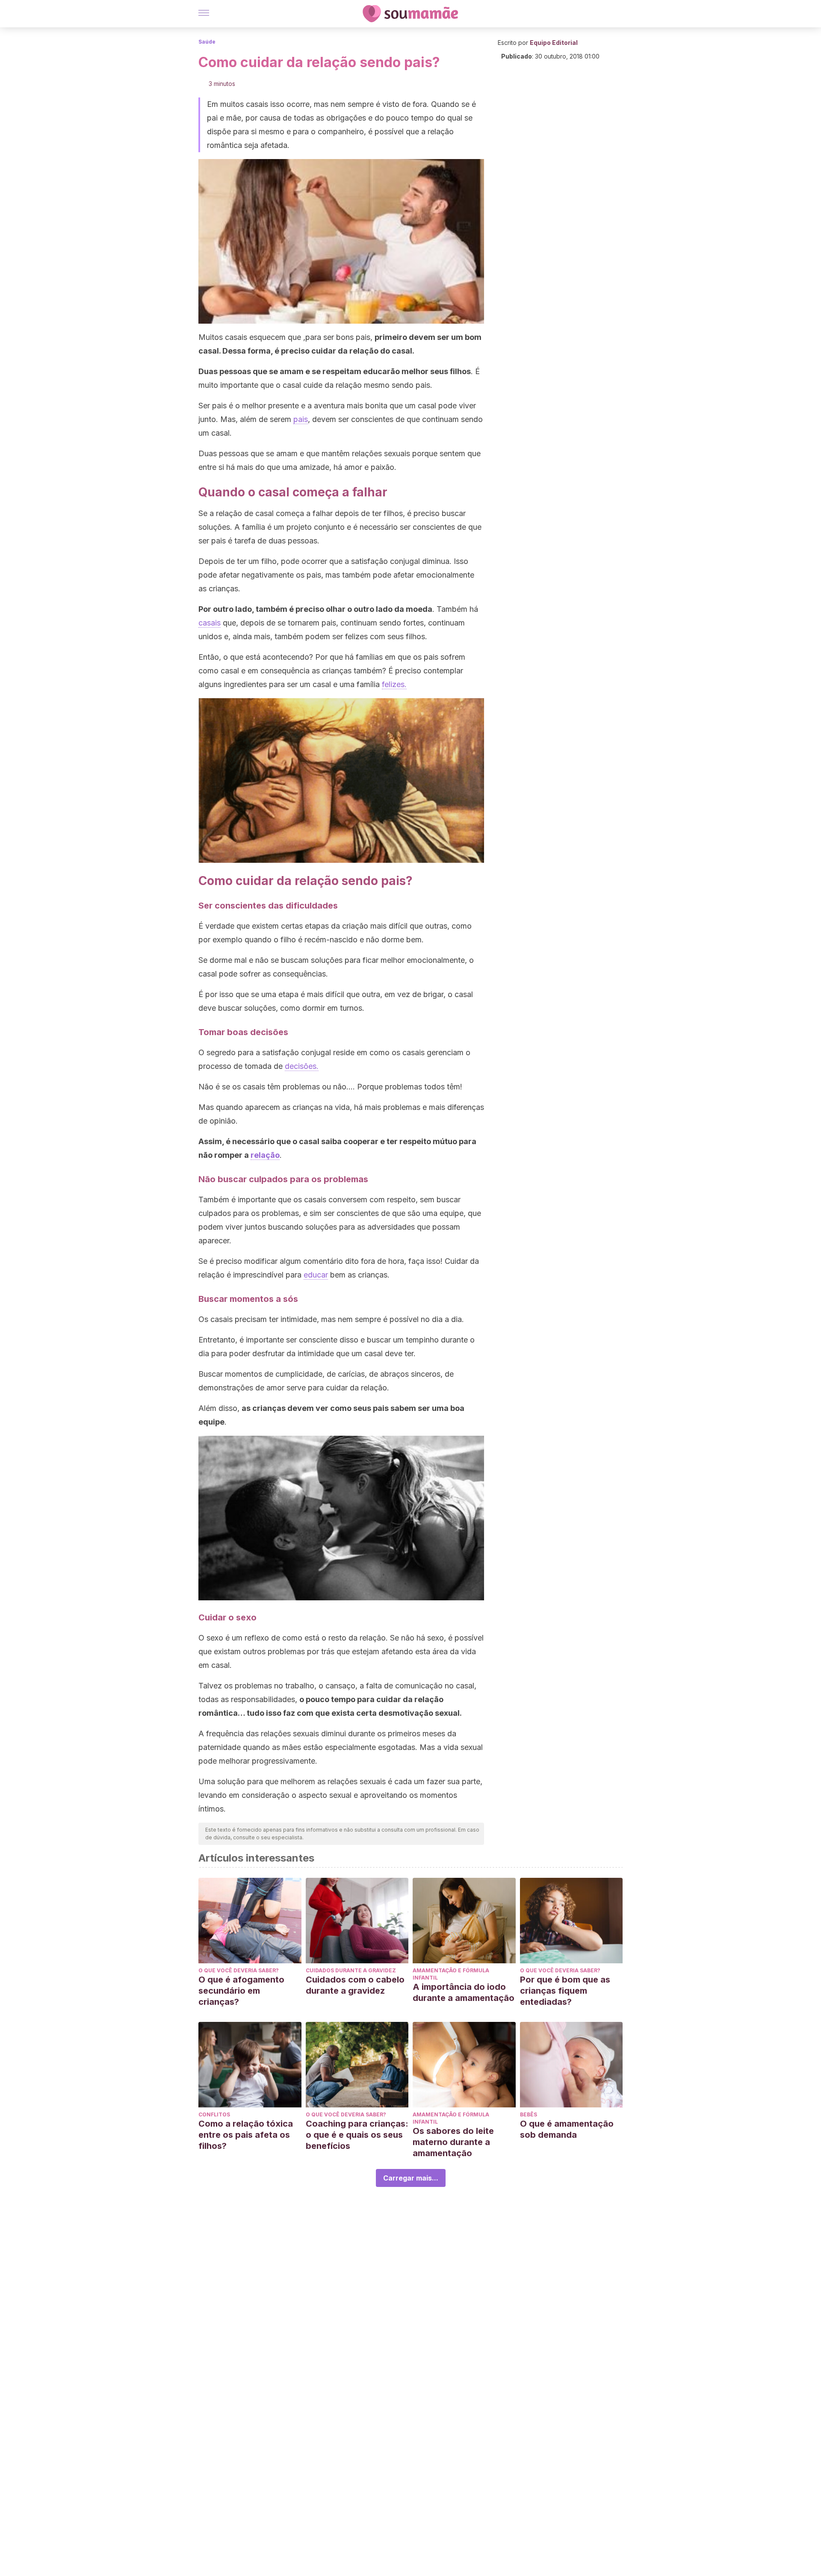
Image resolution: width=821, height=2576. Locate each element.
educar (316, 1275)
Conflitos (214, 2114)
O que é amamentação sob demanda (567, 2129)
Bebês (529, 2114)
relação (265, 1155)
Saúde (207, 42)
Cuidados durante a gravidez (351, 1970)
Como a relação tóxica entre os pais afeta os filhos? (246, 2135)
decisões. (302, 1066)
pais (301, 419)
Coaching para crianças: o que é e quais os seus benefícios (357, 2135)
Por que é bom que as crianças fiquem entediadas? (565, 1991)
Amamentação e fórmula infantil (451, 1974)
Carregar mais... (411, 2178)
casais (210, 623)
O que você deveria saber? (239, 1970)
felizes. (394, 684)
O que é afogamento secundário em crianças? (241, 1991)
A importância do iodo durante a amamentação (464, 1992)
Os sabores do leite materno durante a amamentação (453, 2142)
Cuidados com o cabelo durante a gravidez (355, 1985)
